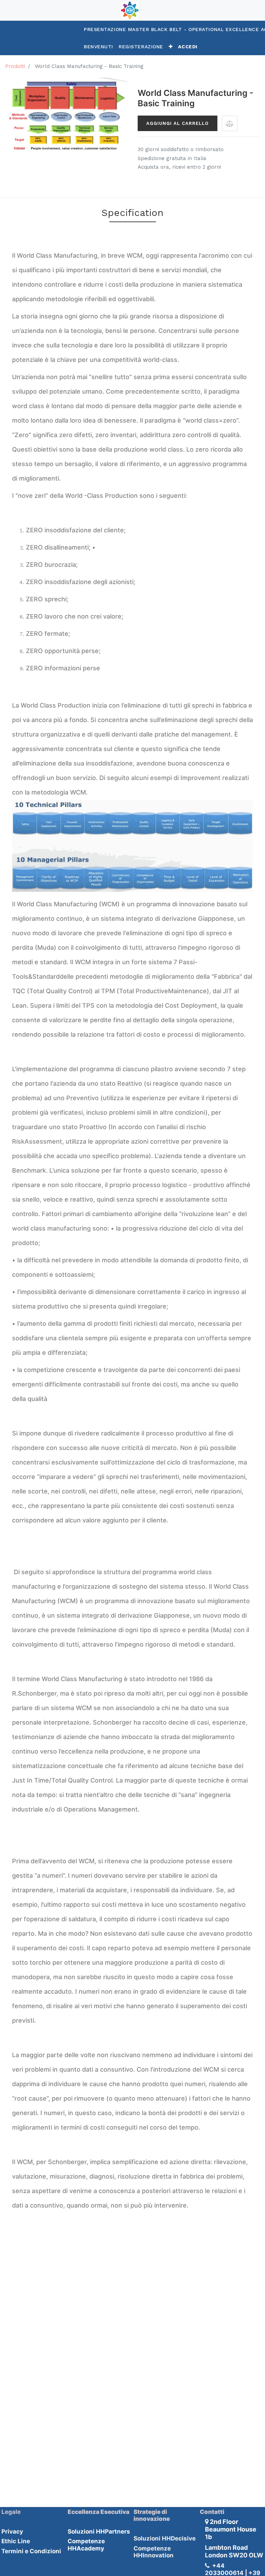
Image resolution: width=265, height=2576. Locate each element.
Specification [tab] (132, 213)
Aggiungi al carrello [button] (178, 123)
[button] (171, 47)
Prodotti (15, 66)
